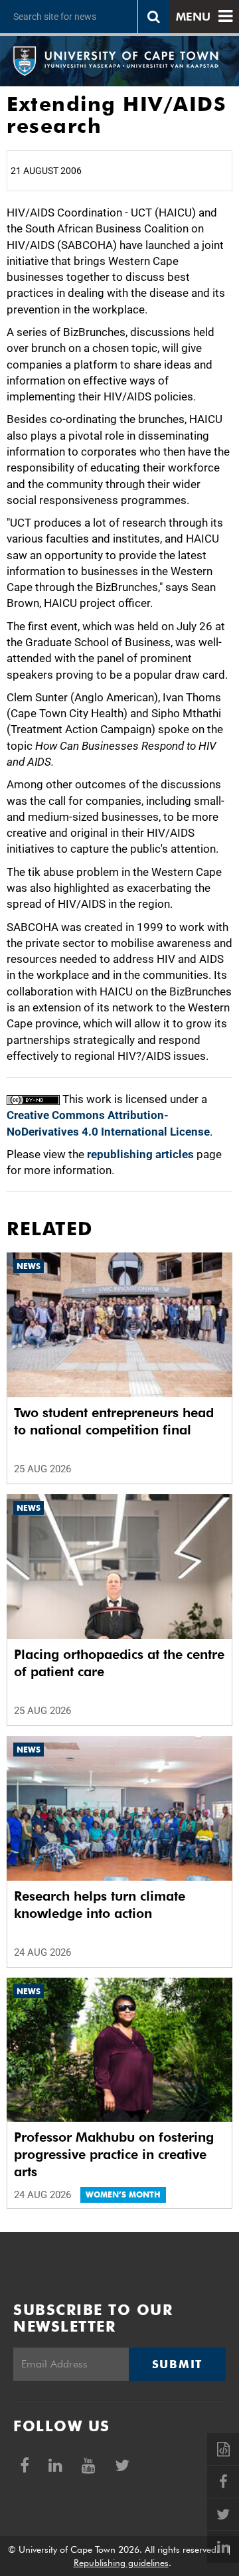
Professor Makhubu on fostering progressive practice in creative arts (114, 2154)
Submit (177, 2364)
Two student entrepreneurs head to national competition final (114, 1421)
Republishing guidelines (121, 2563)
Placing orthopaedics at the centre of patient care (119, 1663)
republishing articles (140, 1154)
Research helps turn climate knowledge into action (100, 1905)
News (29, 1266)
